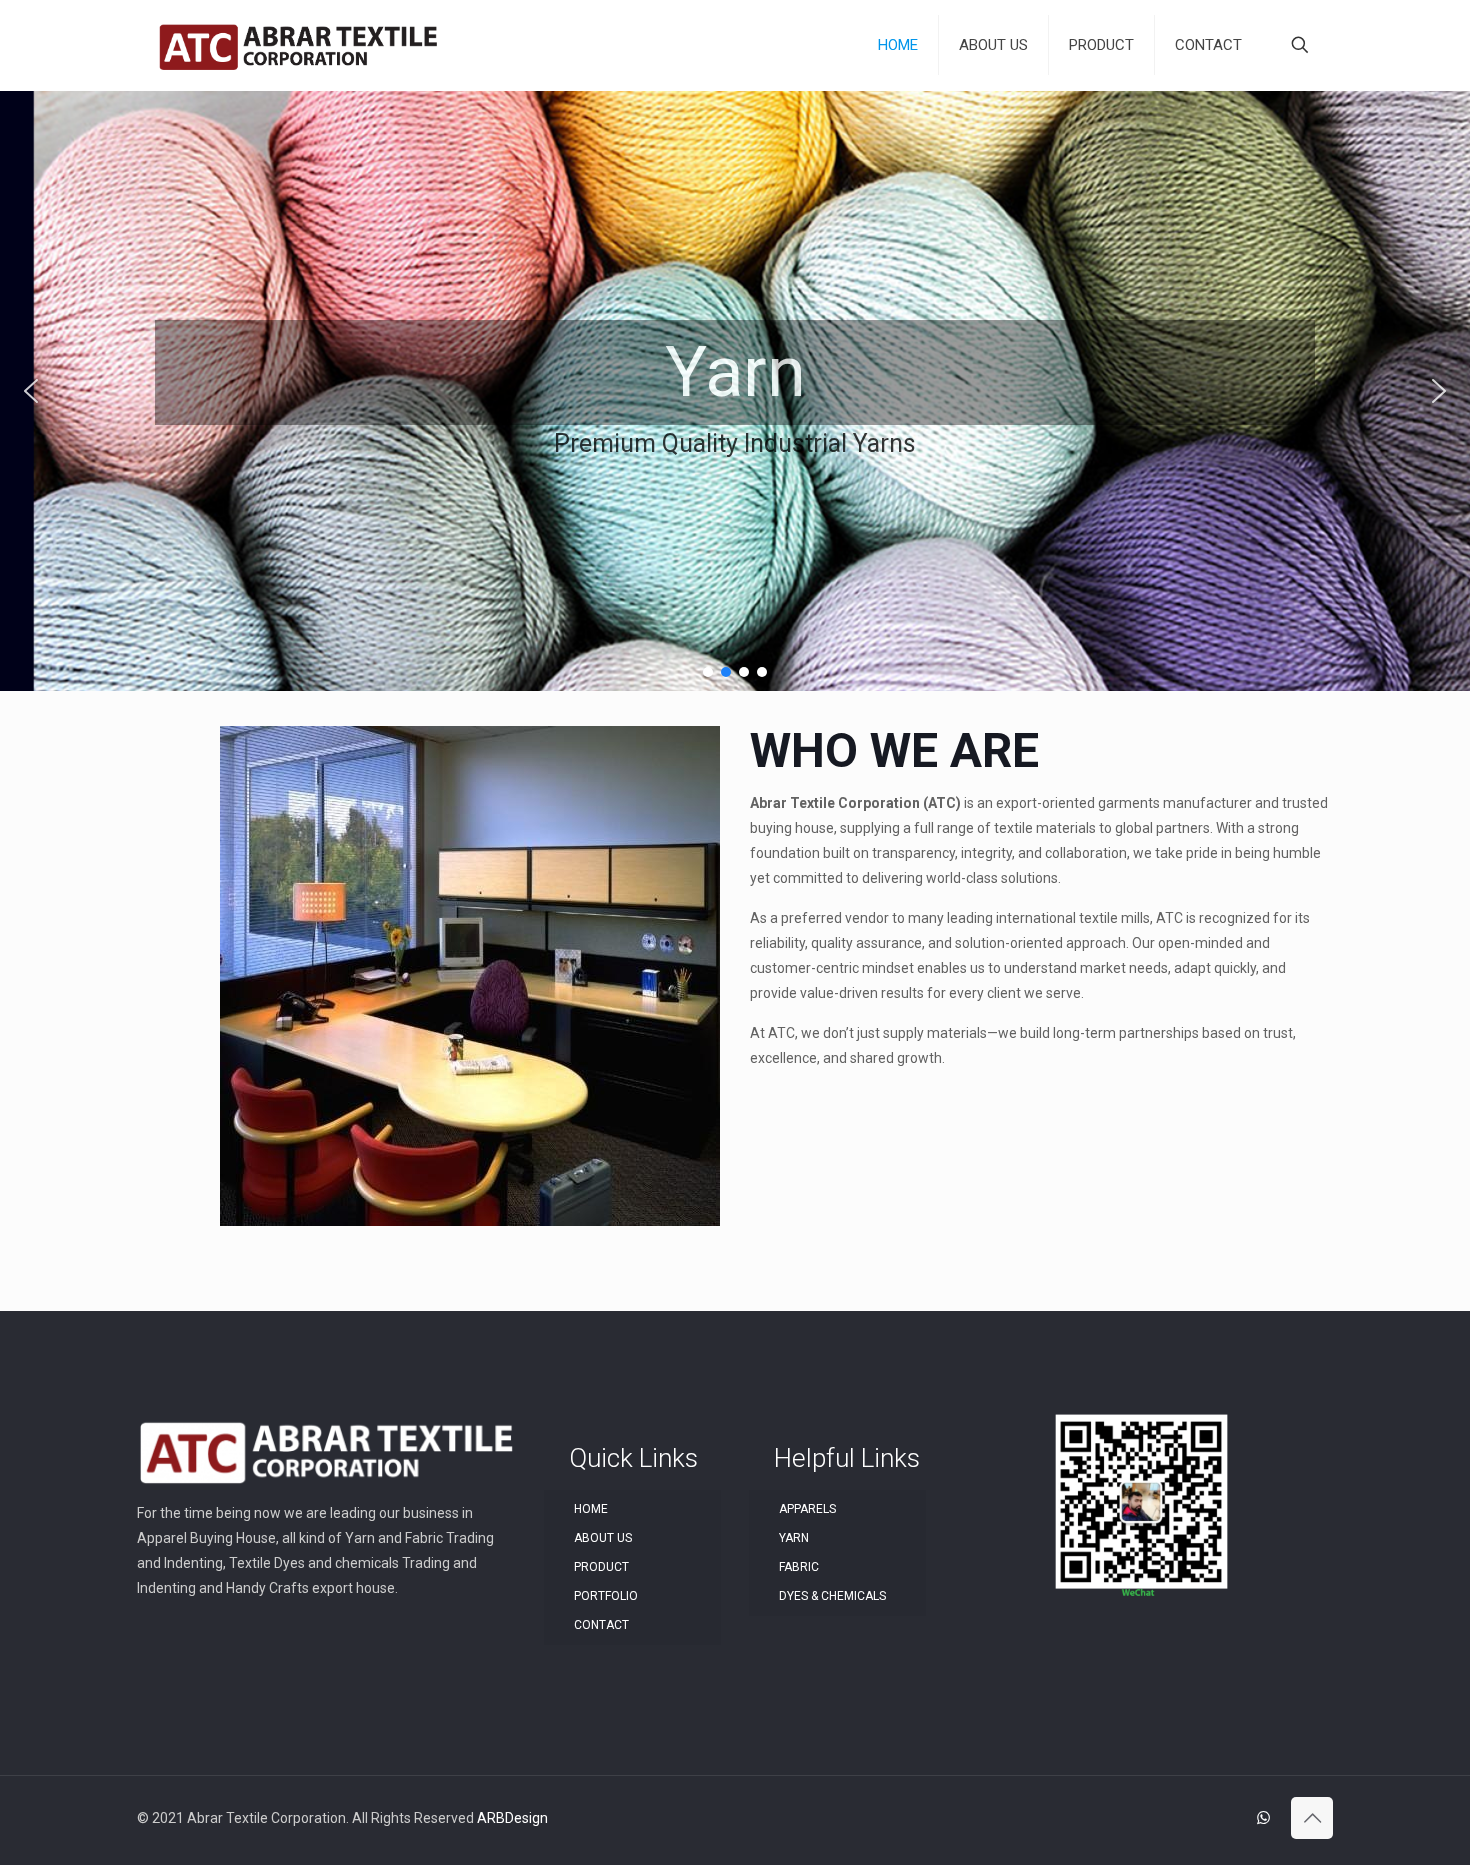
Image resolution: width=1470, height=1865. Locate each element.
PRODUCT (601, 1567)
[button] (31, 391)
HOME (591, 1509)
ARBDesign (512, 1818)
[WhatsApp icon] (1263, 1818)
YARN (794, 1538)
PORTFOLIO (606, 1596)
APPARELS (807, 1509)
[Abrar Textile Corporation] (298, 45)
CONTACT (601, 1625)
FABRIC (799, 1567)
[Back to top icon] (1312, 1818)
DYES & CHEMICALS (832, 1596)
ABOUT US (603, 1538)
